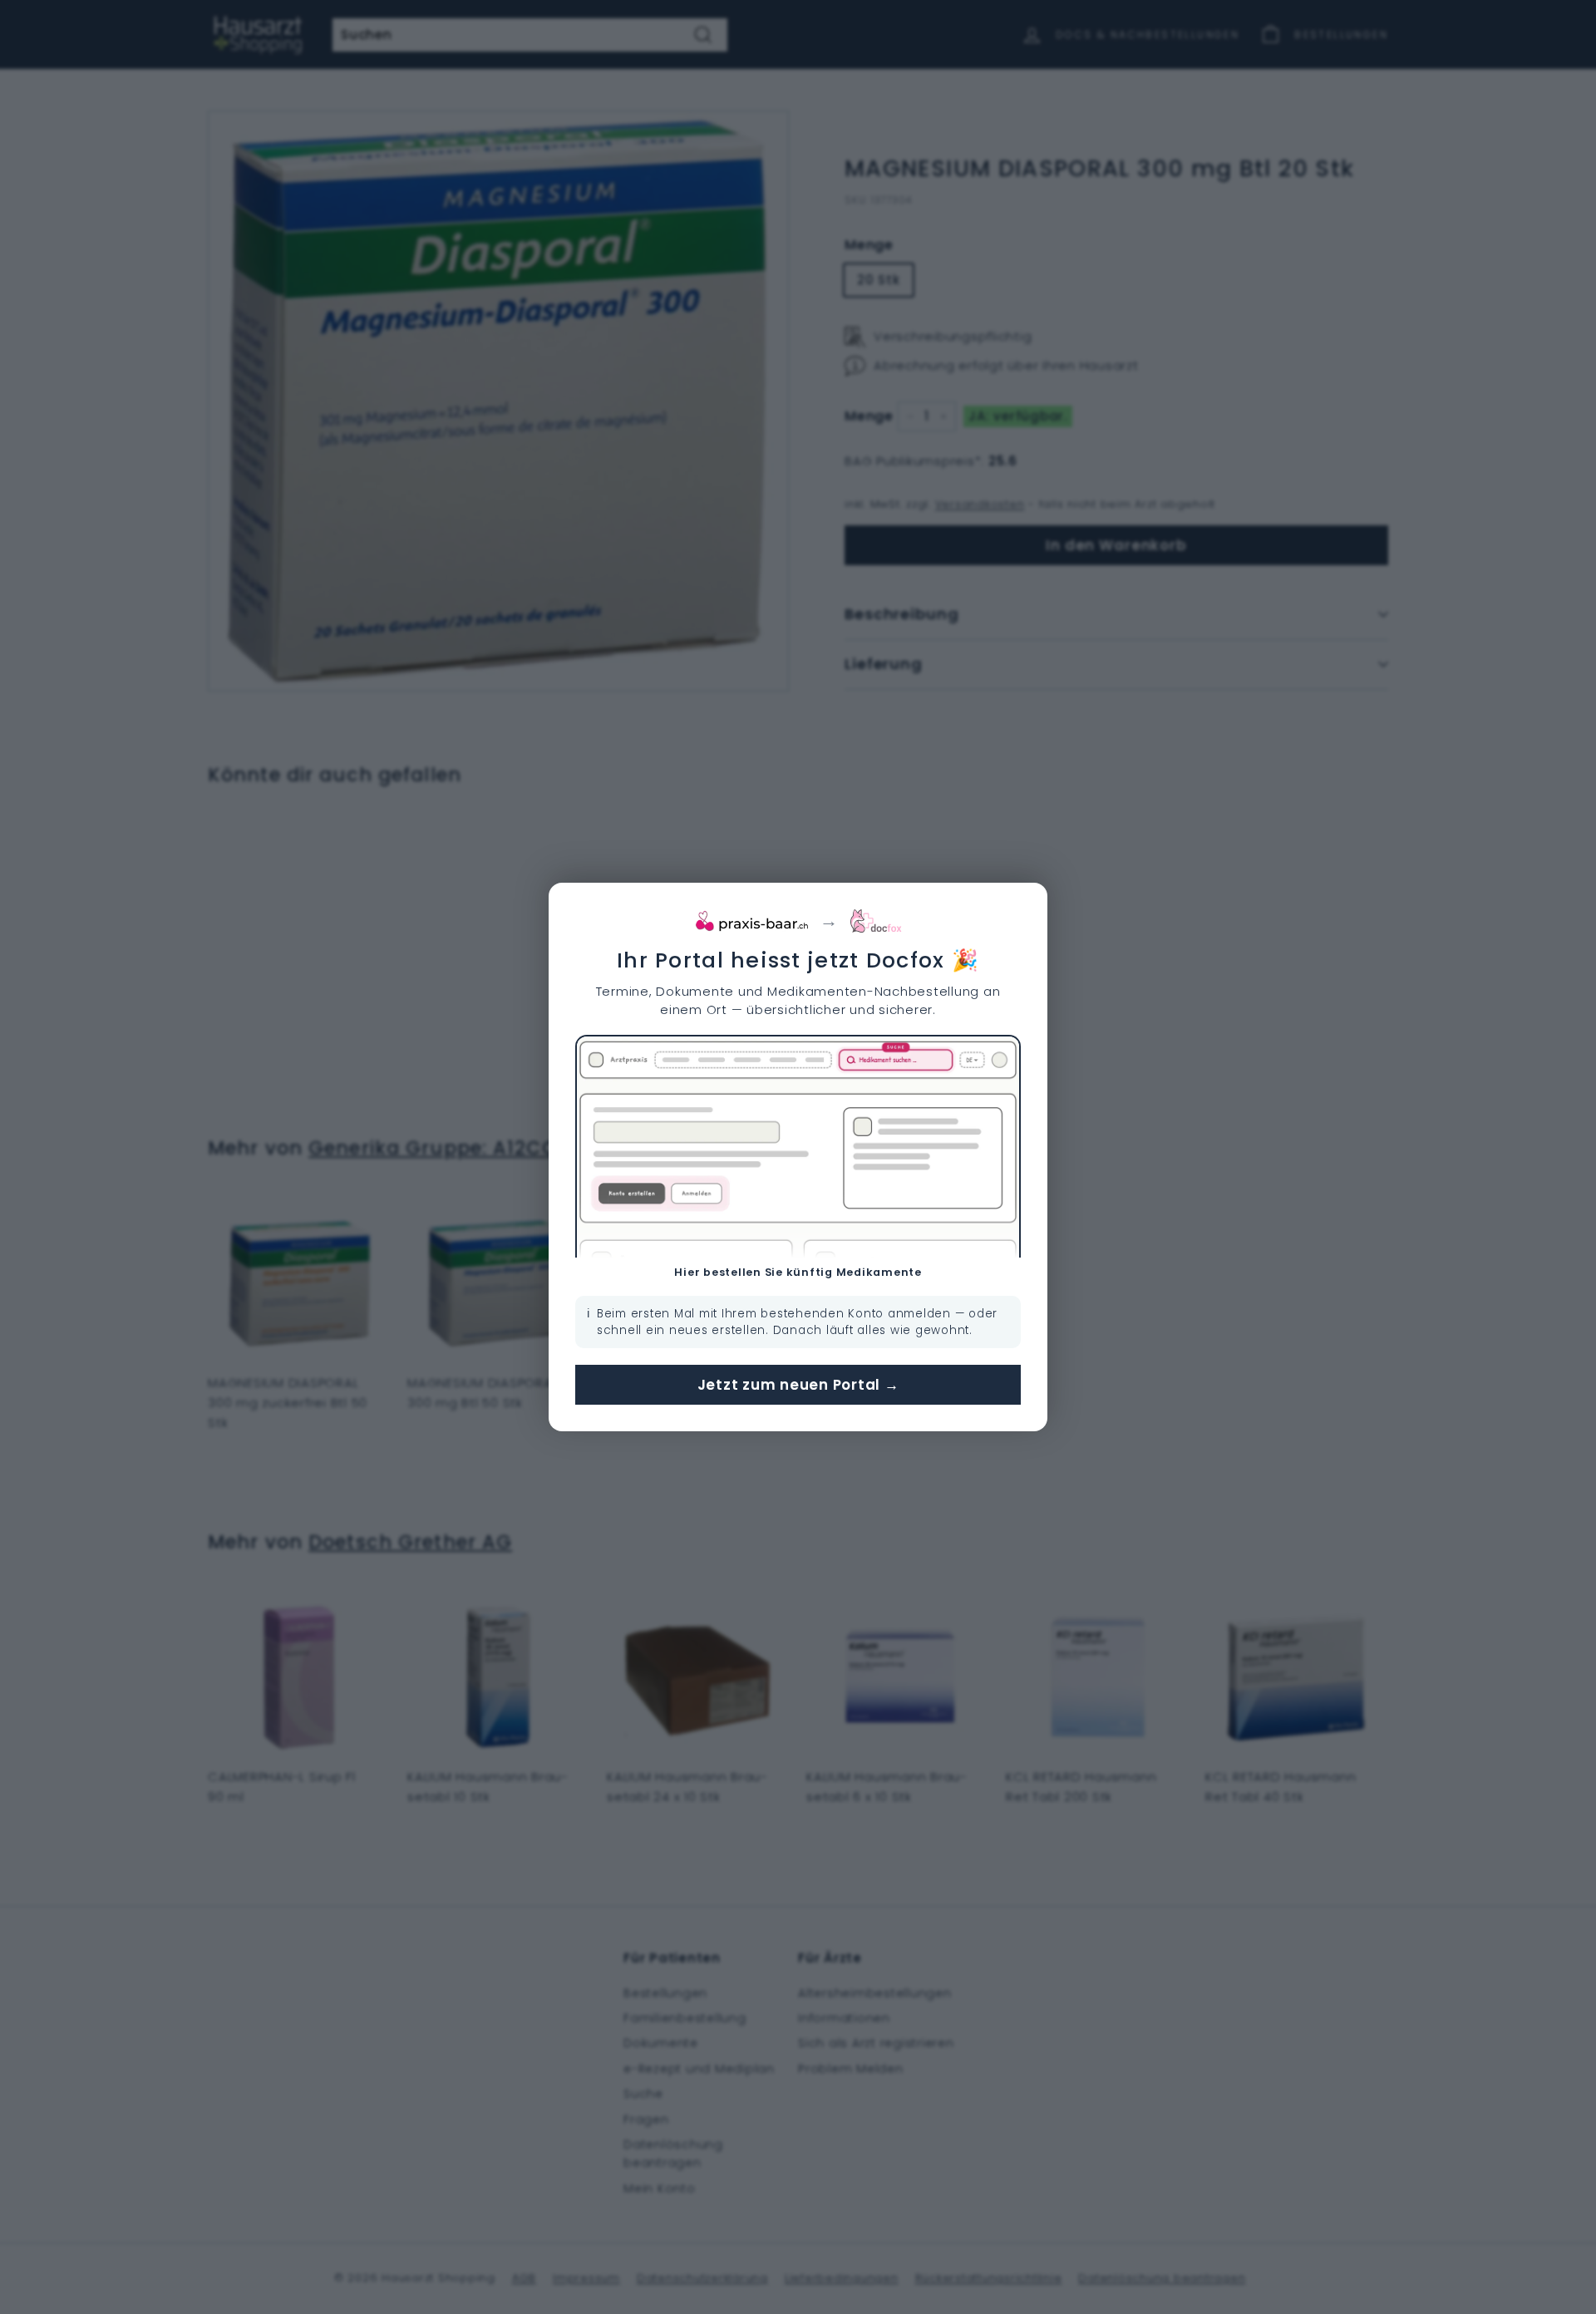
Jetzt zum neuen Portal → (798, 1385)
